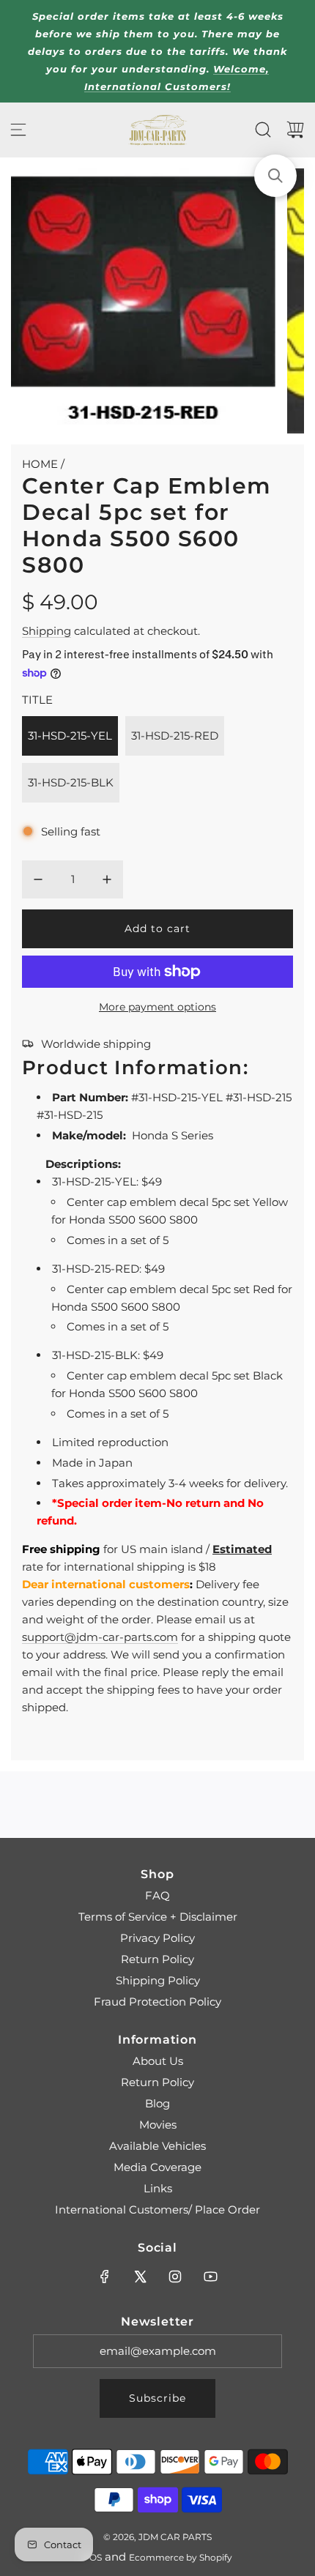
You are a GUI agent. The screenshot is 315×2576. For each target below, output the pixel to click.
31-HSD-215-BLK (71, 782)
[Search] (263, 130)
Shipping (47, 631)
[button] (275, 176)
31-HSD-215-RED (175, 736)
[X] (140, 2277)
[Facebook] (105, 2277)
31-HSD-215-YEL (70, 736)
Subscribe (157, 2398)
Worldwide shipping (96, 1044)
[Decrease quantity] (38, 879)
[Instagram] (175, 2277)
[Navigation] (18, 130)
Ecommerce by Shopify (181, 2557)
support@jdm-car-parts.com (100, 1637)
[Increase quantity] (107, 879)
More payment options (157, 1007)
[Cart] (295, 130)
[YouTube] (210, 2277)
